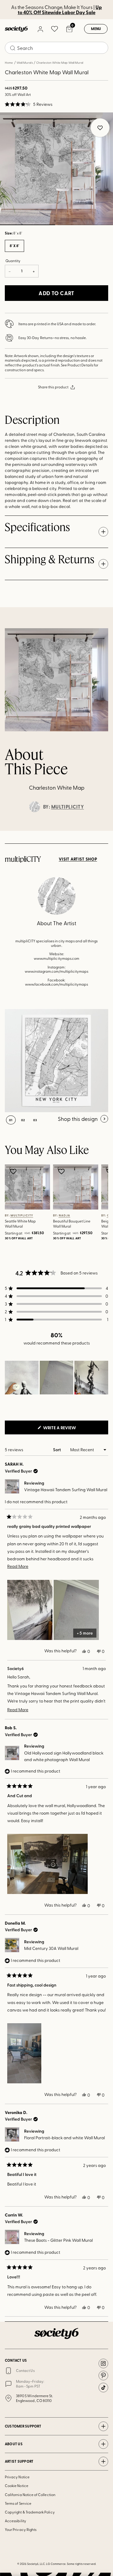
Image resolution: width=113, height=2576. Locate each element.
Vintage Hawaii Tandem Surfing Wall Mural (66, 1490)
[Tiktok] (103, 2388)
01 (11, 1120)
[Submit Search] (13, 48)
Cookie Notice (17, 2486)
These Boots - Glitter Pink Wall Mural (58, 2240)
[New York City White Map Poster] (56, 1061)
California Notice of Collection (30, 2495)
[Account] (40, 29)
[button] (29, 104)
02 (85, 225)
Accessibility (16, 2521)
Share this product (53, 387)
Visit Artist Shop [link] (78, 859)
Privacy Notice (17, 2477)
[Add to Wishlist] (14, 1171)
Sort (57, 1450)
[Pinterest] (103, 2376)
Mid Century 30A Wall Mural (51, 1948)
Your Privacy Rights (21, 2529)
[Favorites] (55, 29)
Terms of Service (18, 2503)
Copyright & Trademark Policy (30, 2512)
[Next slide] (103, 831)
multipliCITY (68, 807)
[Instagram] (103, 2363)
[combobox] (56, 48)
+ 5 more (85, 1633)
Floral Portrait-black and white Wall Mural (64, 2138)
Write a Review (69, 1429)
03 (35, 1120)
